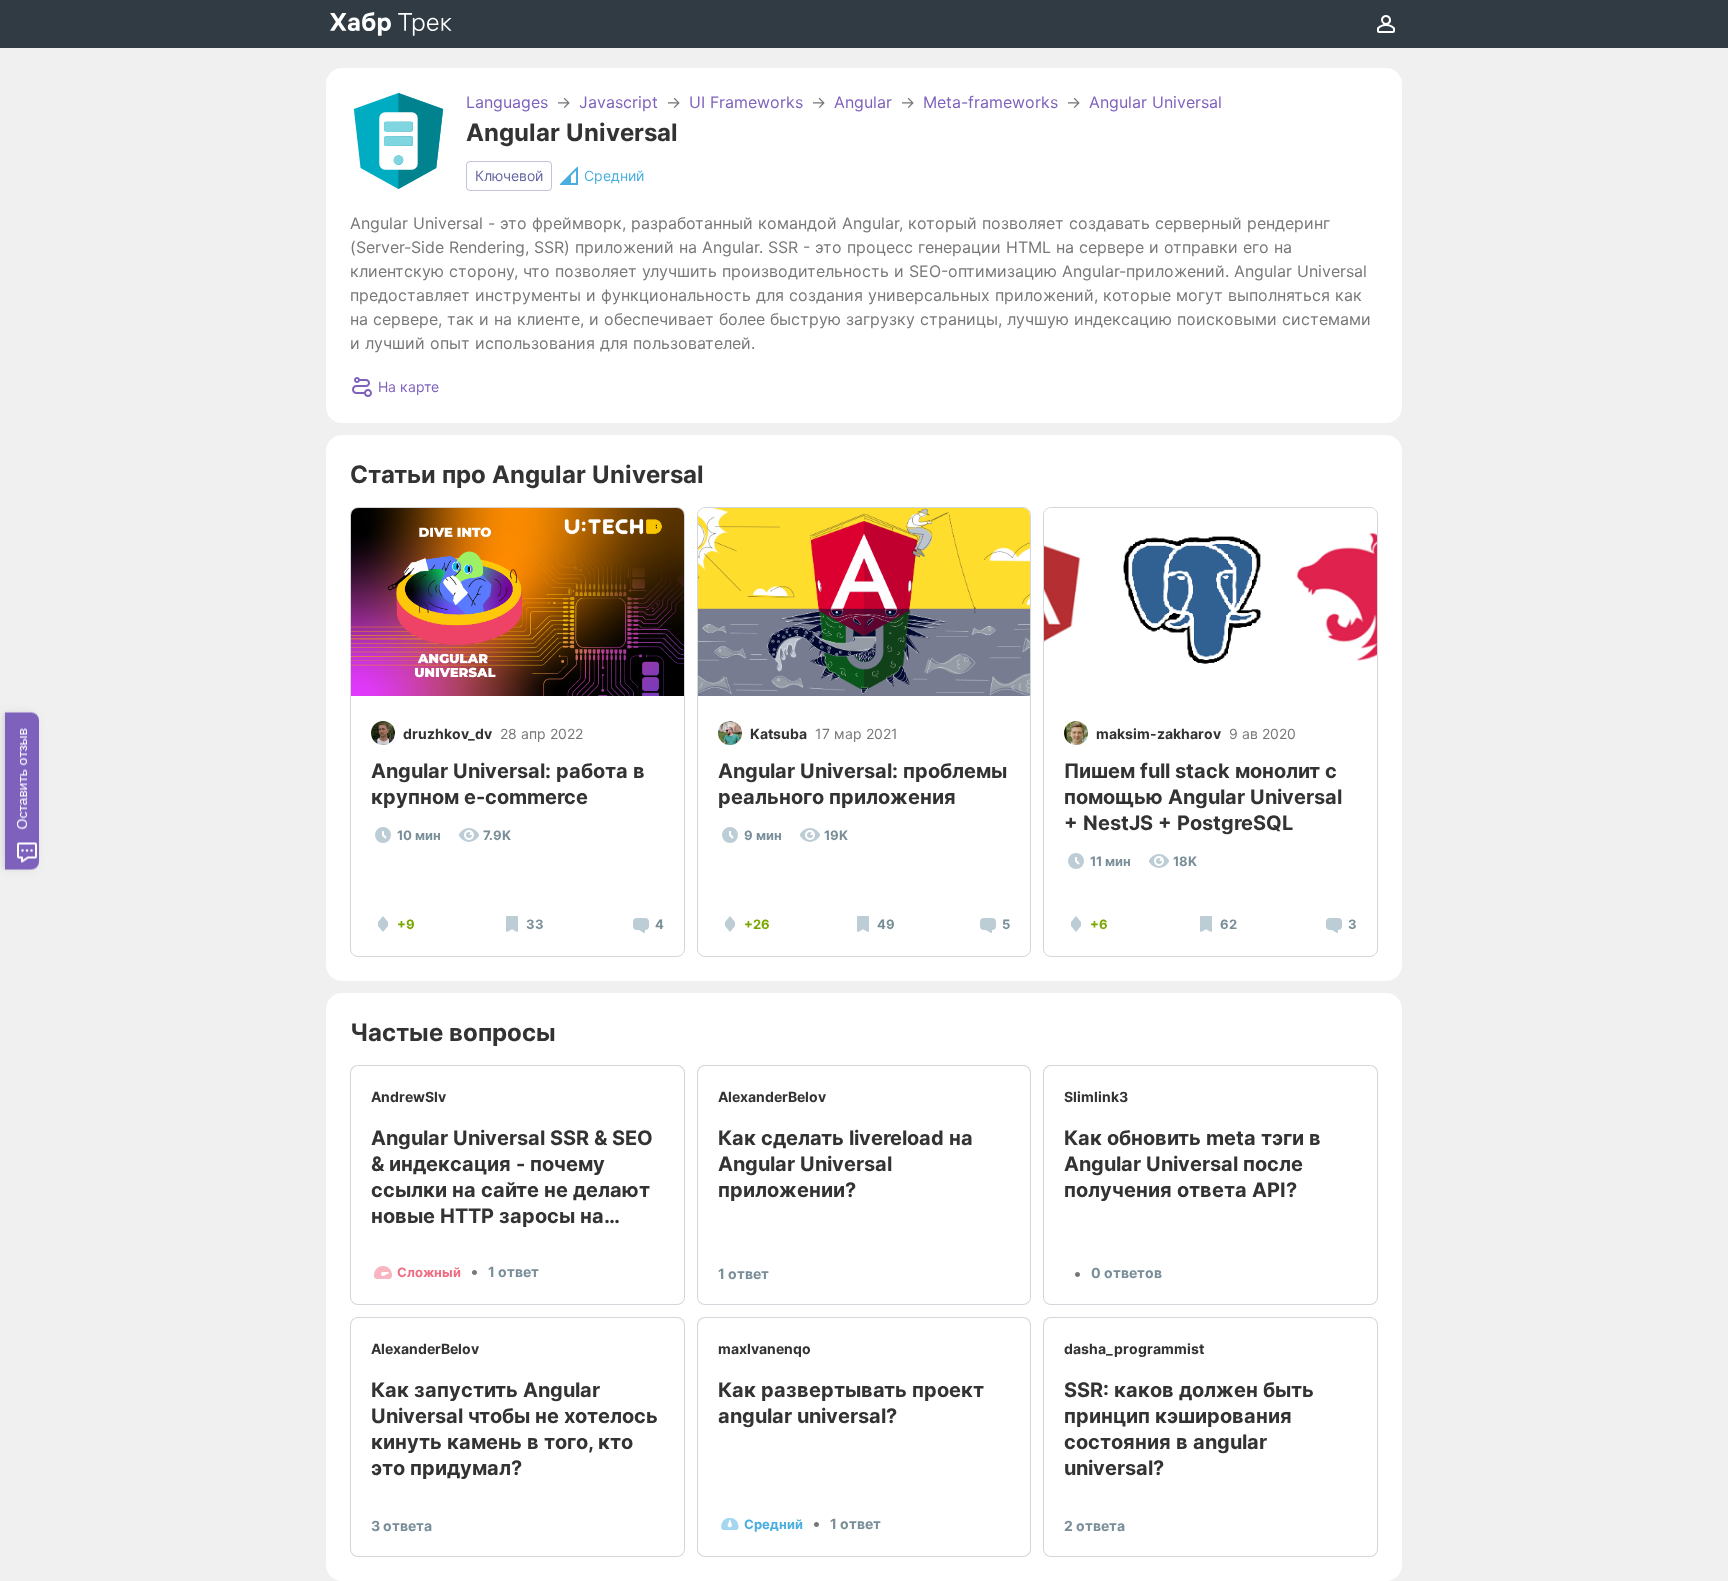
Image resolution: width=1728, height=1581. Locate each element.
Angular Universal (1155, 102)
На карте (408, 386)
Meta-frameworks (990, 102)
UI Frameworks (746, 102)
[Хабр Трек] (391, 24)
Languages (507, 102)
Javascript (618, 102)
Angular (863, 102)
